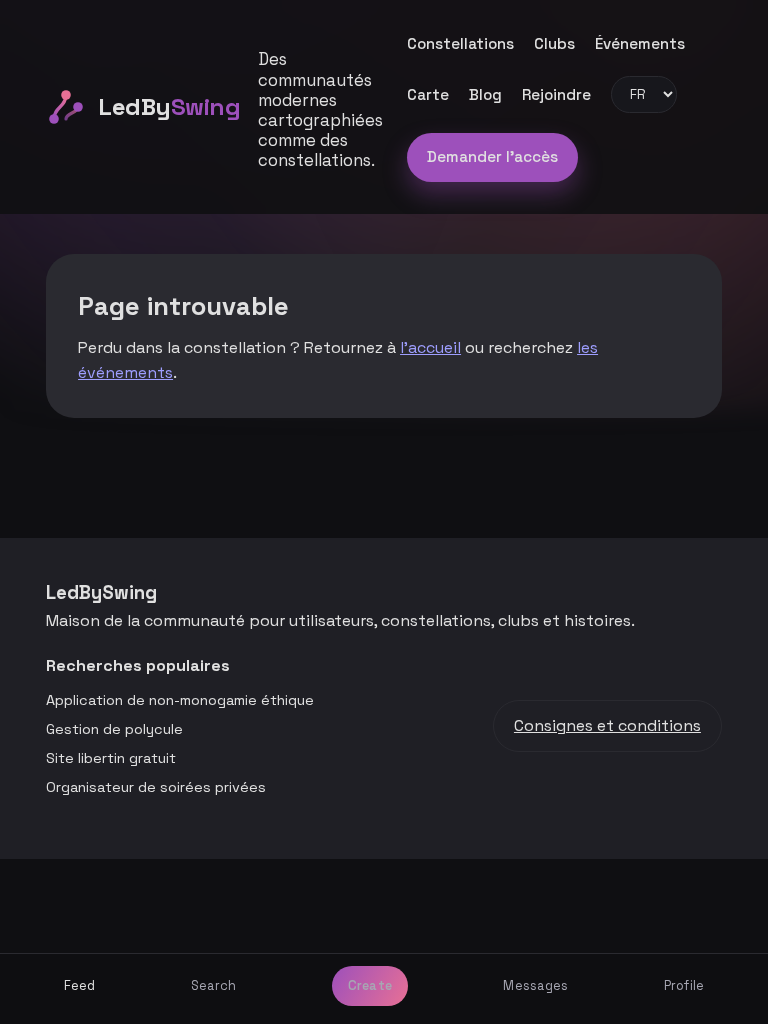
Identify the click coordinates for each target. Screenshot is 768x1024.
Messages (535, 985)
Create (370, 985)
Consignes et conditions (607, 725)
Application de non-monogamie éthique (180, 700)
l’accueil (430, 347)
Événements (640, 43)
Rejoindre (556, 94)
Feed (80, 985)
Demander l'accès (492, 156)
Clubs (554, 43)
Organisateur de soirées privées (156, 787)
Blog (485, 94)
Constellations (460, 43)
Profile (684, 985)
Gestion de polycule (114, 729)
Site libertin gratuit (111, 758)
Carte (428, 94)
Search (214, 985)
